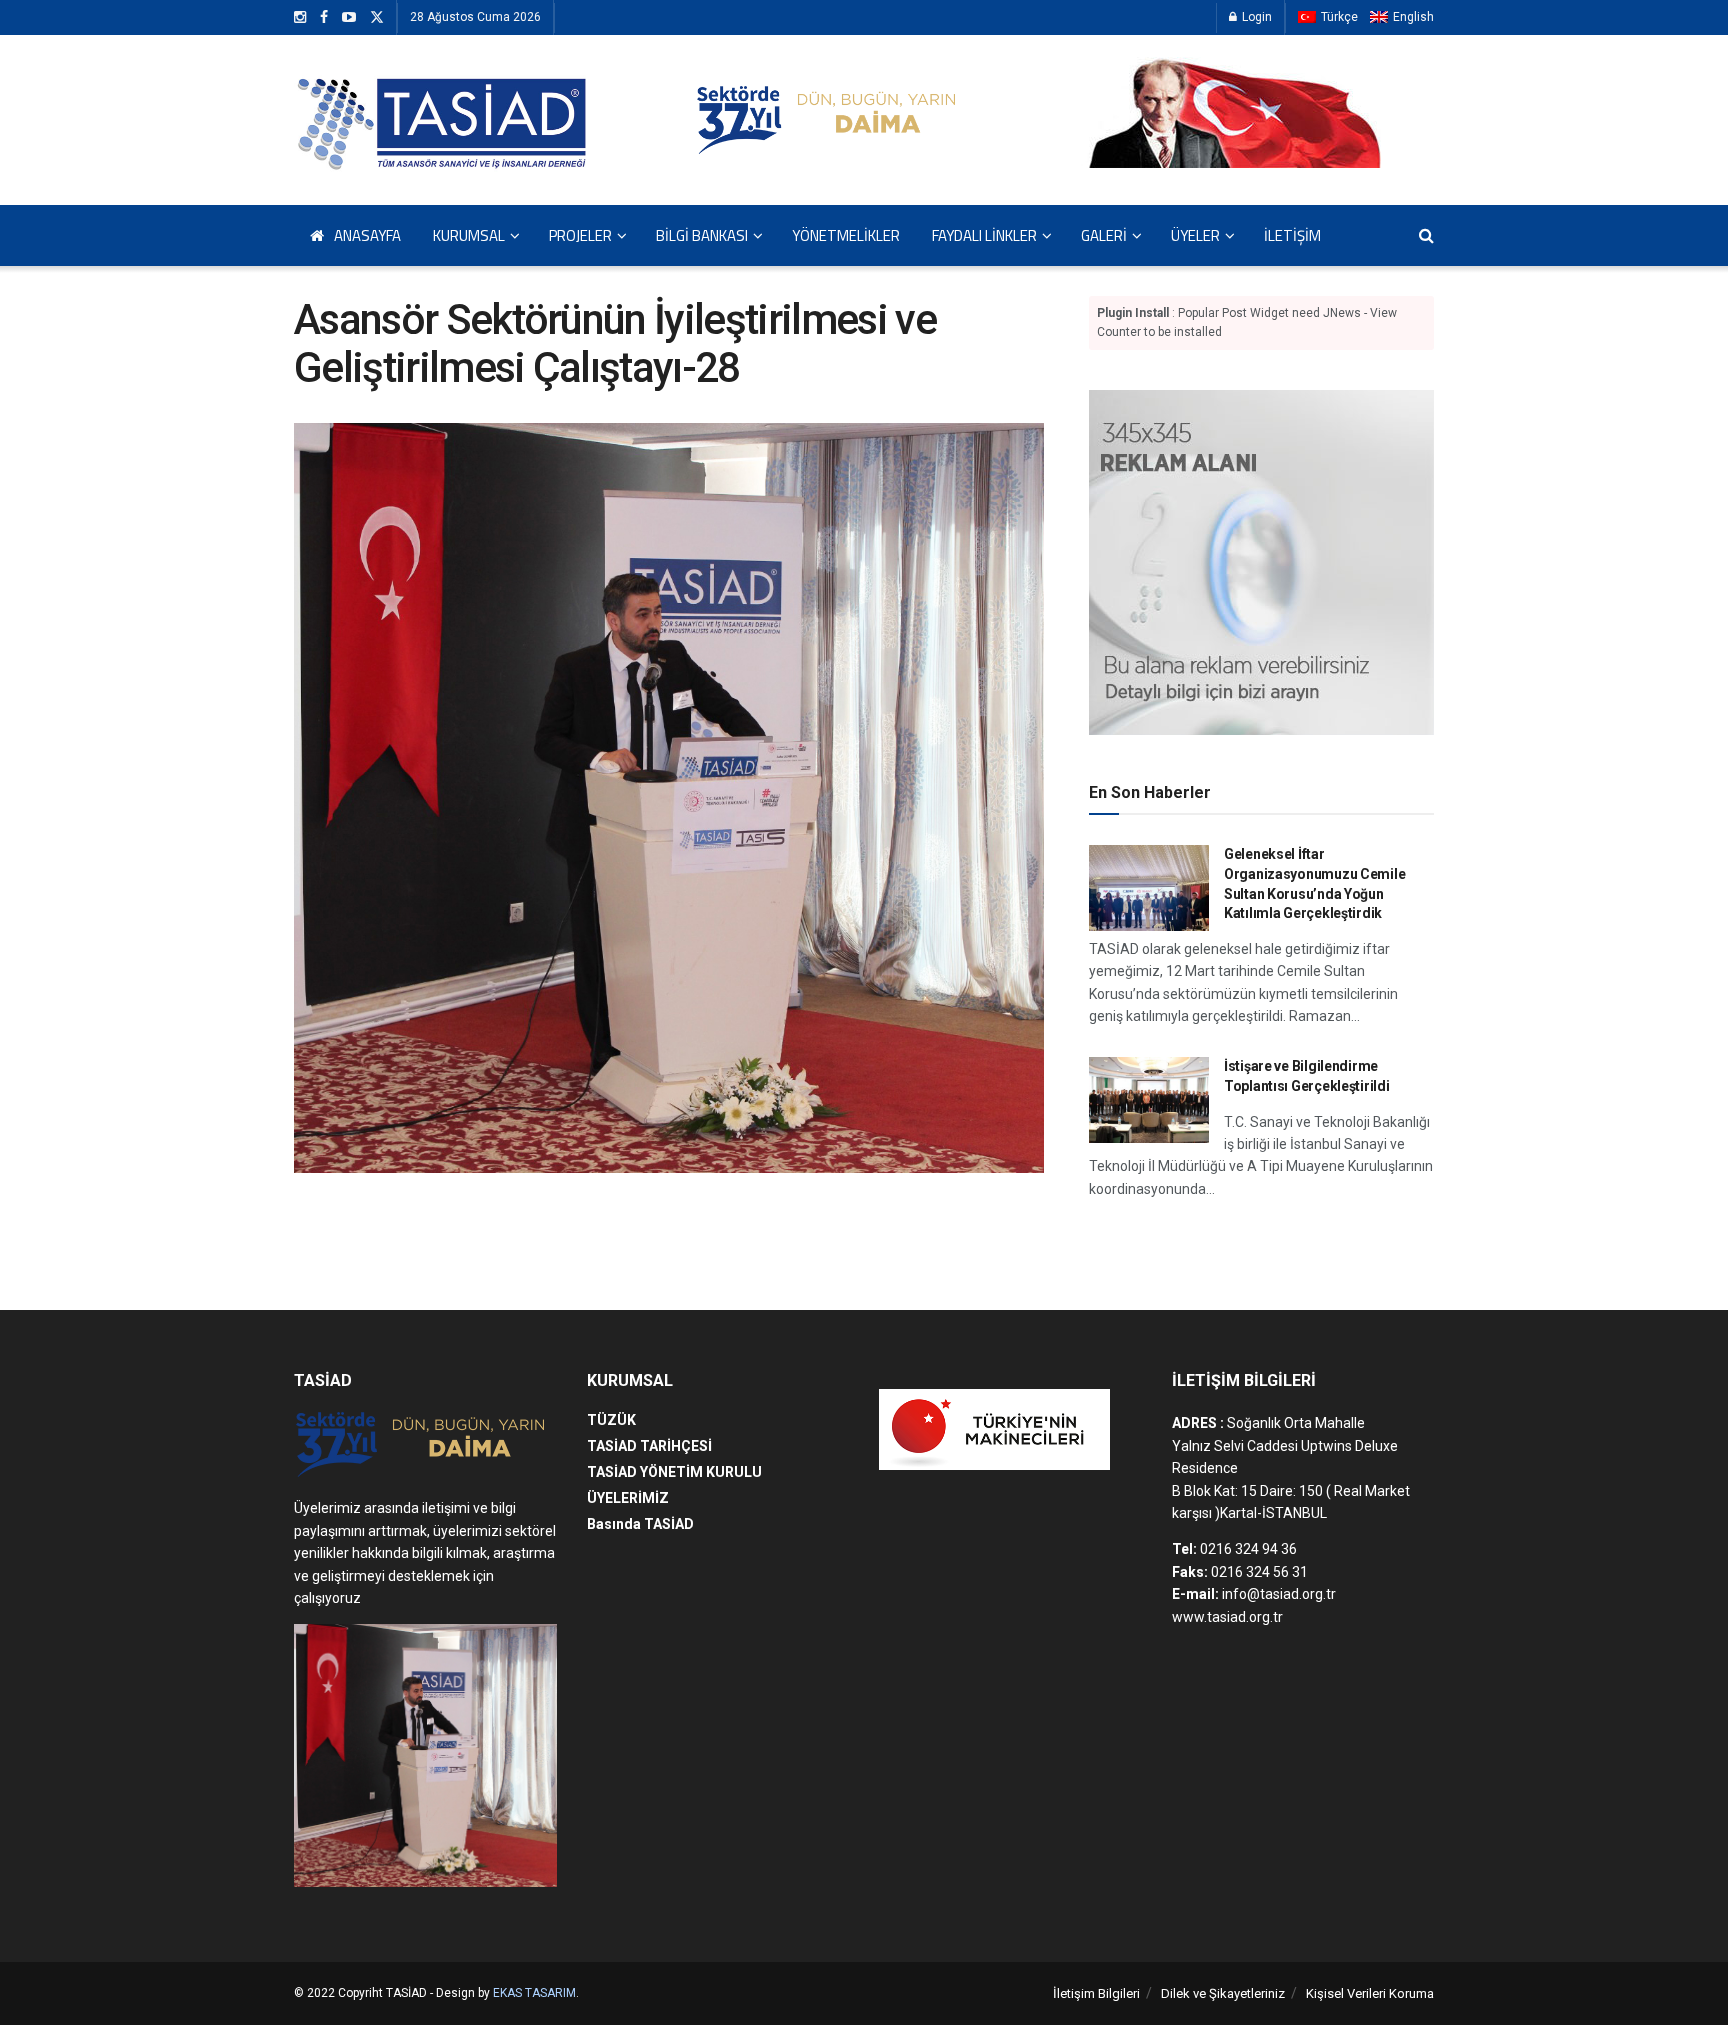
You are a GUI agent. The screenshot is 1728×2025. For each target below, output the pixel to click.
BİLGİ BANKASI (702, 235)
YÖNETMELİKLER (846, 235)
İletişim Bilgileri (1096, 1993)
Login (1255, 17)
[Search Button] (1426, 235)
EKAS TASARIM (534, 1993)
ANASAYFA (367, 235)
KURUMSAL (469, 235)
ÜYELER (1195, 235)
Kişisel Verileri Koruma (1370, 1993)
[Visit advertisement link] (1261, 562)
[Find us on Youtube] (349, 18)
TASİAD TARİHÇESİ (649, 1446)
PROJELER (580, 235)
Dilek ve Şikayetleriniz (1223, 1993)
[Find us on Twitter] (377, 18)
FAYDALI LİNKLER (984, 235)
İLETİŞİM (1292, 235)
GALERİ (1104, 235)
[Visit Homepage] (444, 120)
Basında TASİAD (640, 1524)
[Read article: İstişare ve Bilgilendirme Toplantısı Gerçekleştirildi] (1149, 1100)
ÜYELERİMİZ (628, 1498)
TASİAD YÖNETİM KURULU (674, 1472)
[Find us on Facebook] (324, 18)
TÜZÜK (611, 1420)
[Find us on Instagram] (300, 18)
